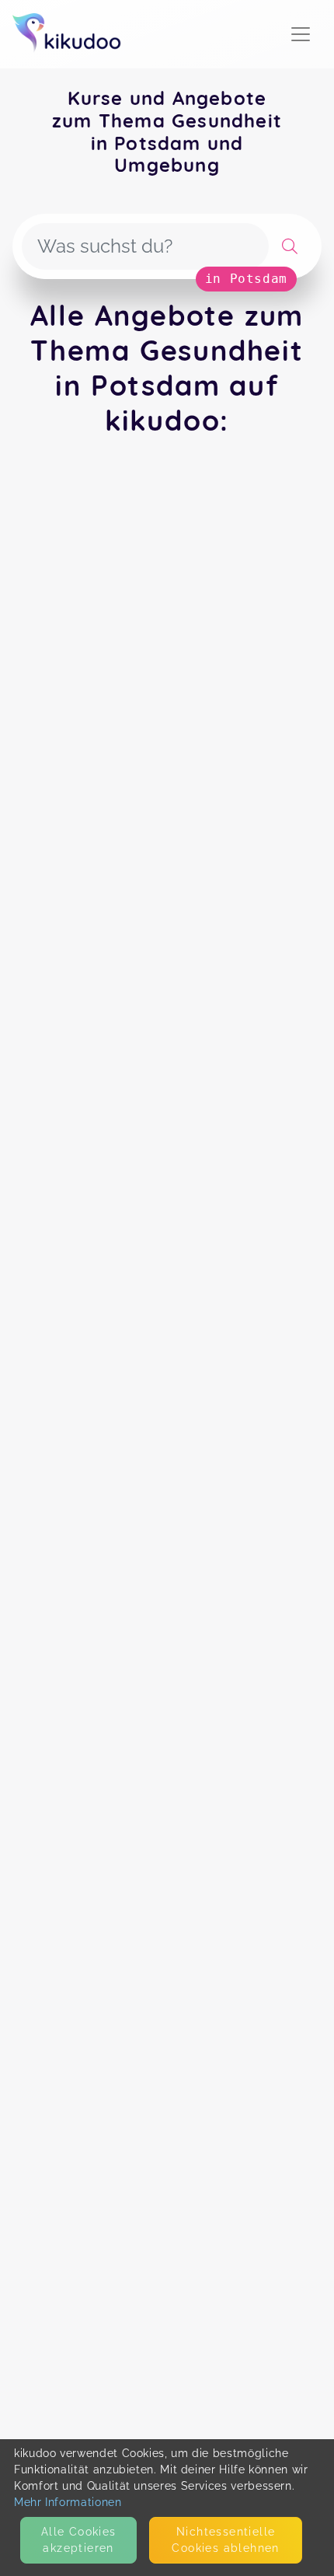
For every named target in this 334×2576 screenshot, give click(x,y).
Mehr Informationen (68, 2502)
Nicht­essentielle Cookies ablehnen (225, 2540)
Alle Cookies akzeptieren (79, 2540)
